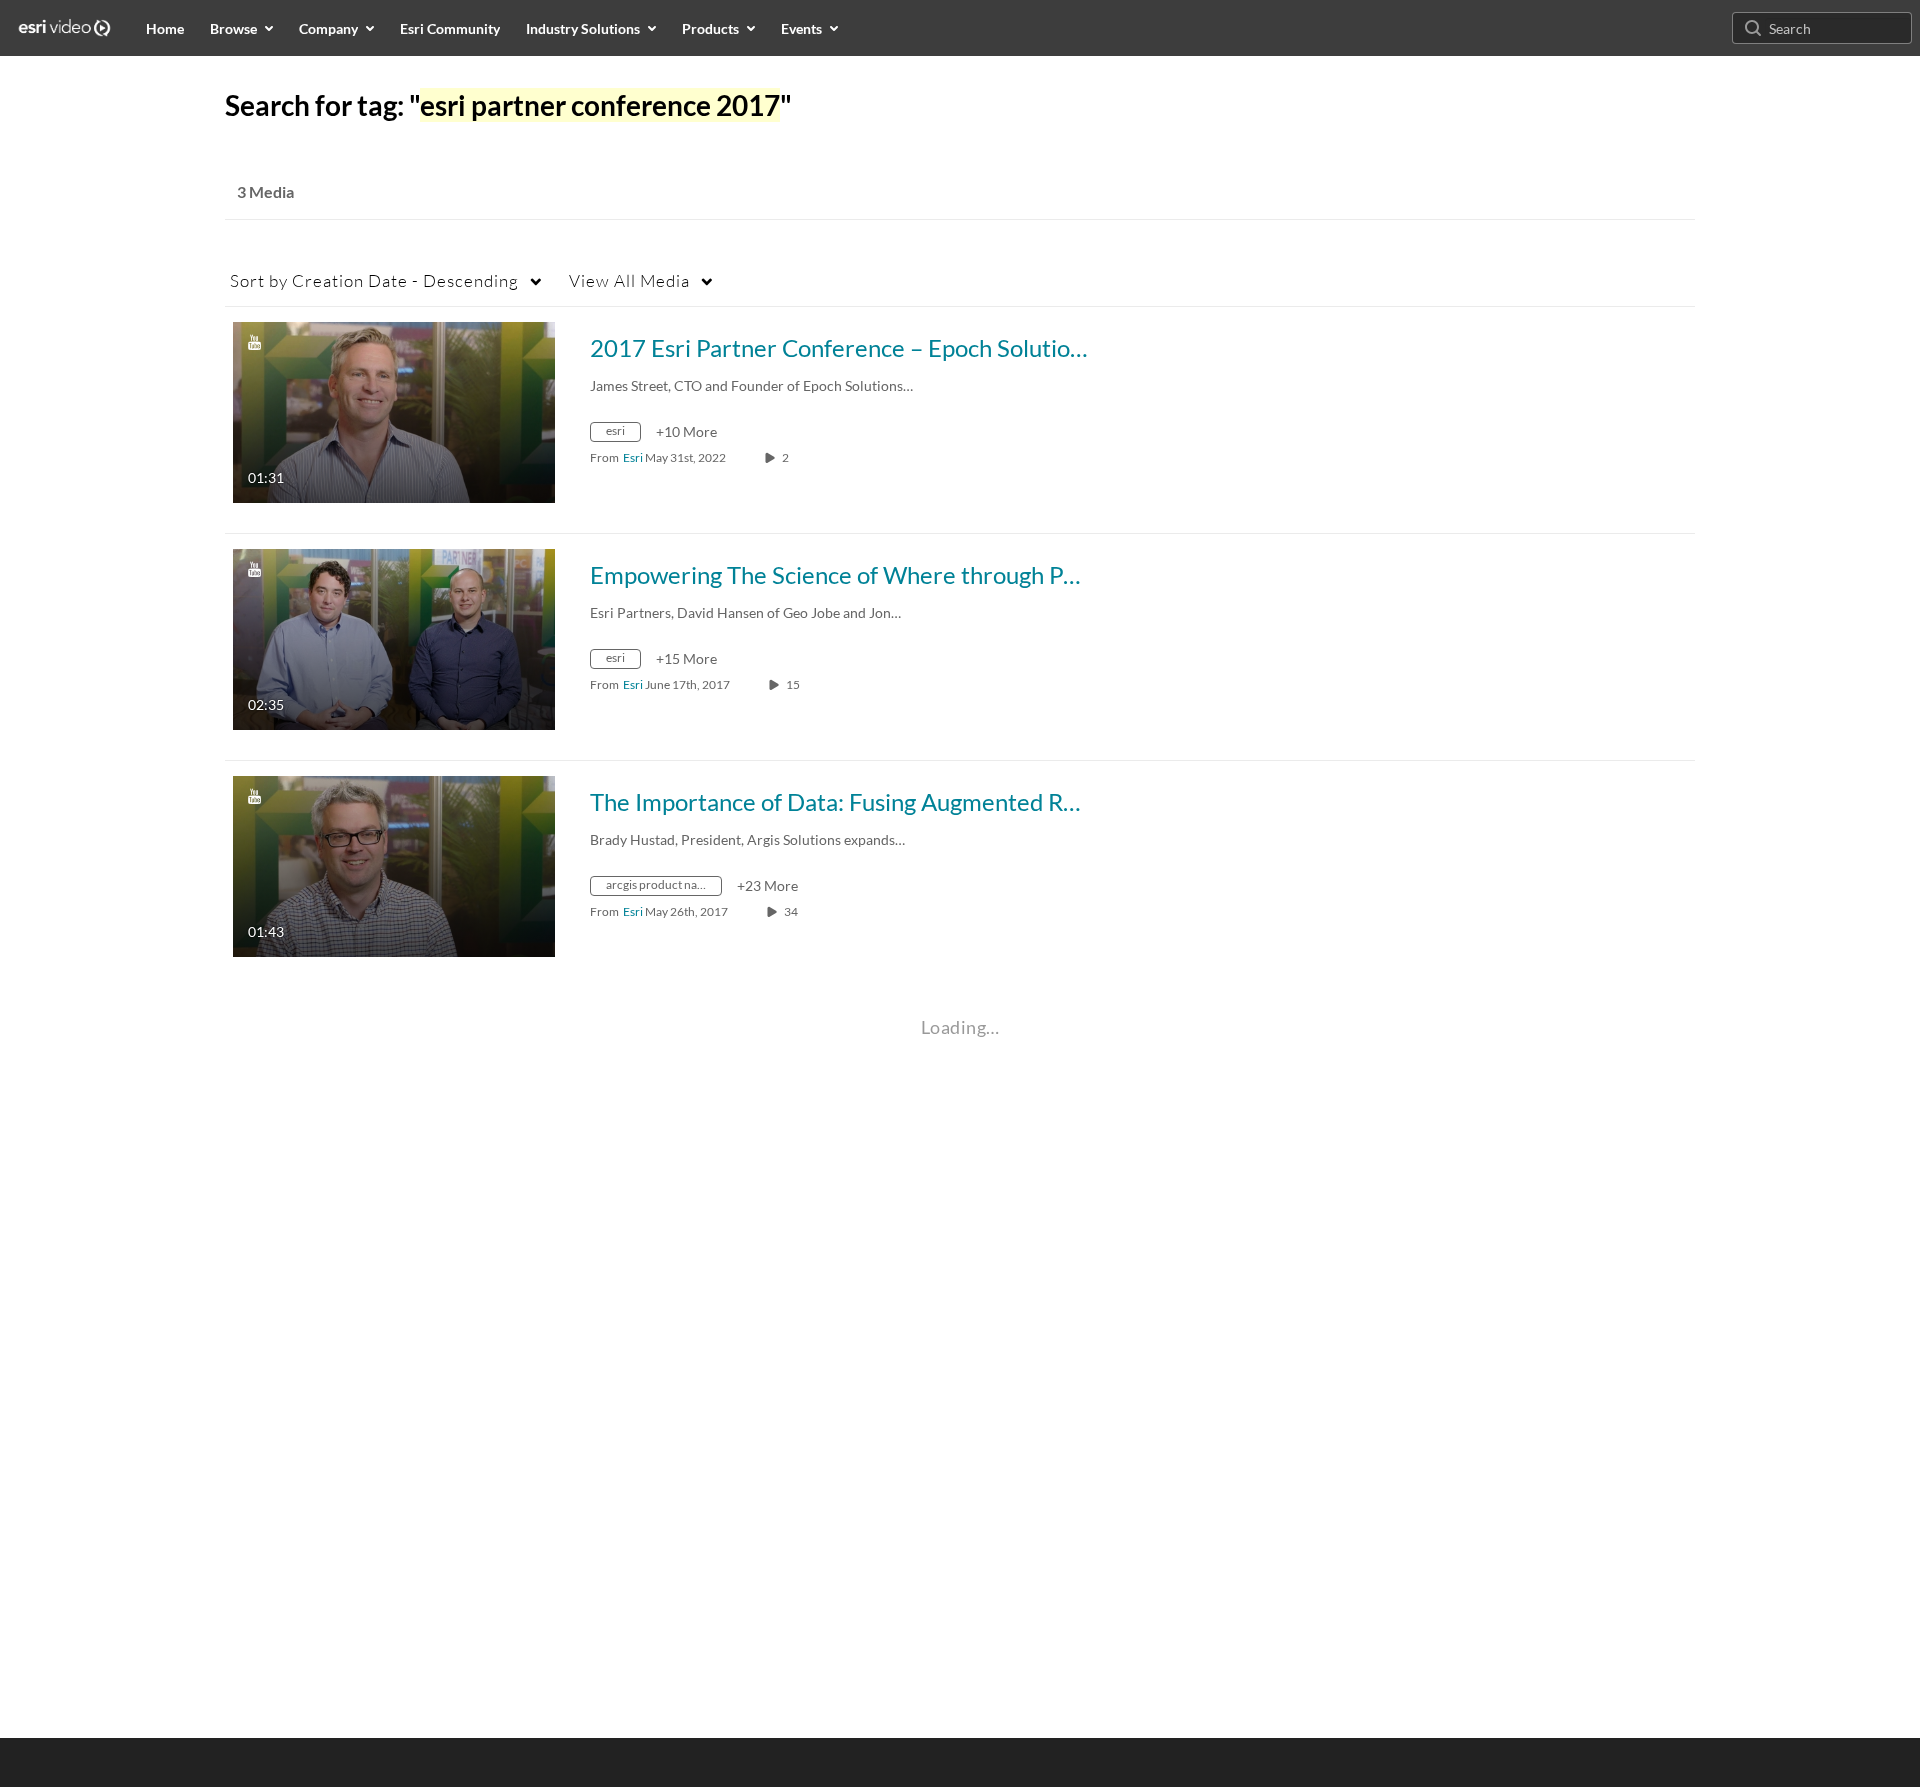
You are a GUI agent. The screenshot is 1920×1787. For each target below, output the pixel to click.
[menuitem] (165, 28)
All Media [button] (629, 280)
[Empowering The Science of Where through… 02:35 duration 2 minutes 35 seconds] (394, 637)
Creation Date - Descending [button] (374, 280)
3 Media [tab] (265, 191)
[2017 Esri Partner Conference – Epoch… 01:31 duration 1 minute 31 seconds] (394, 410)
